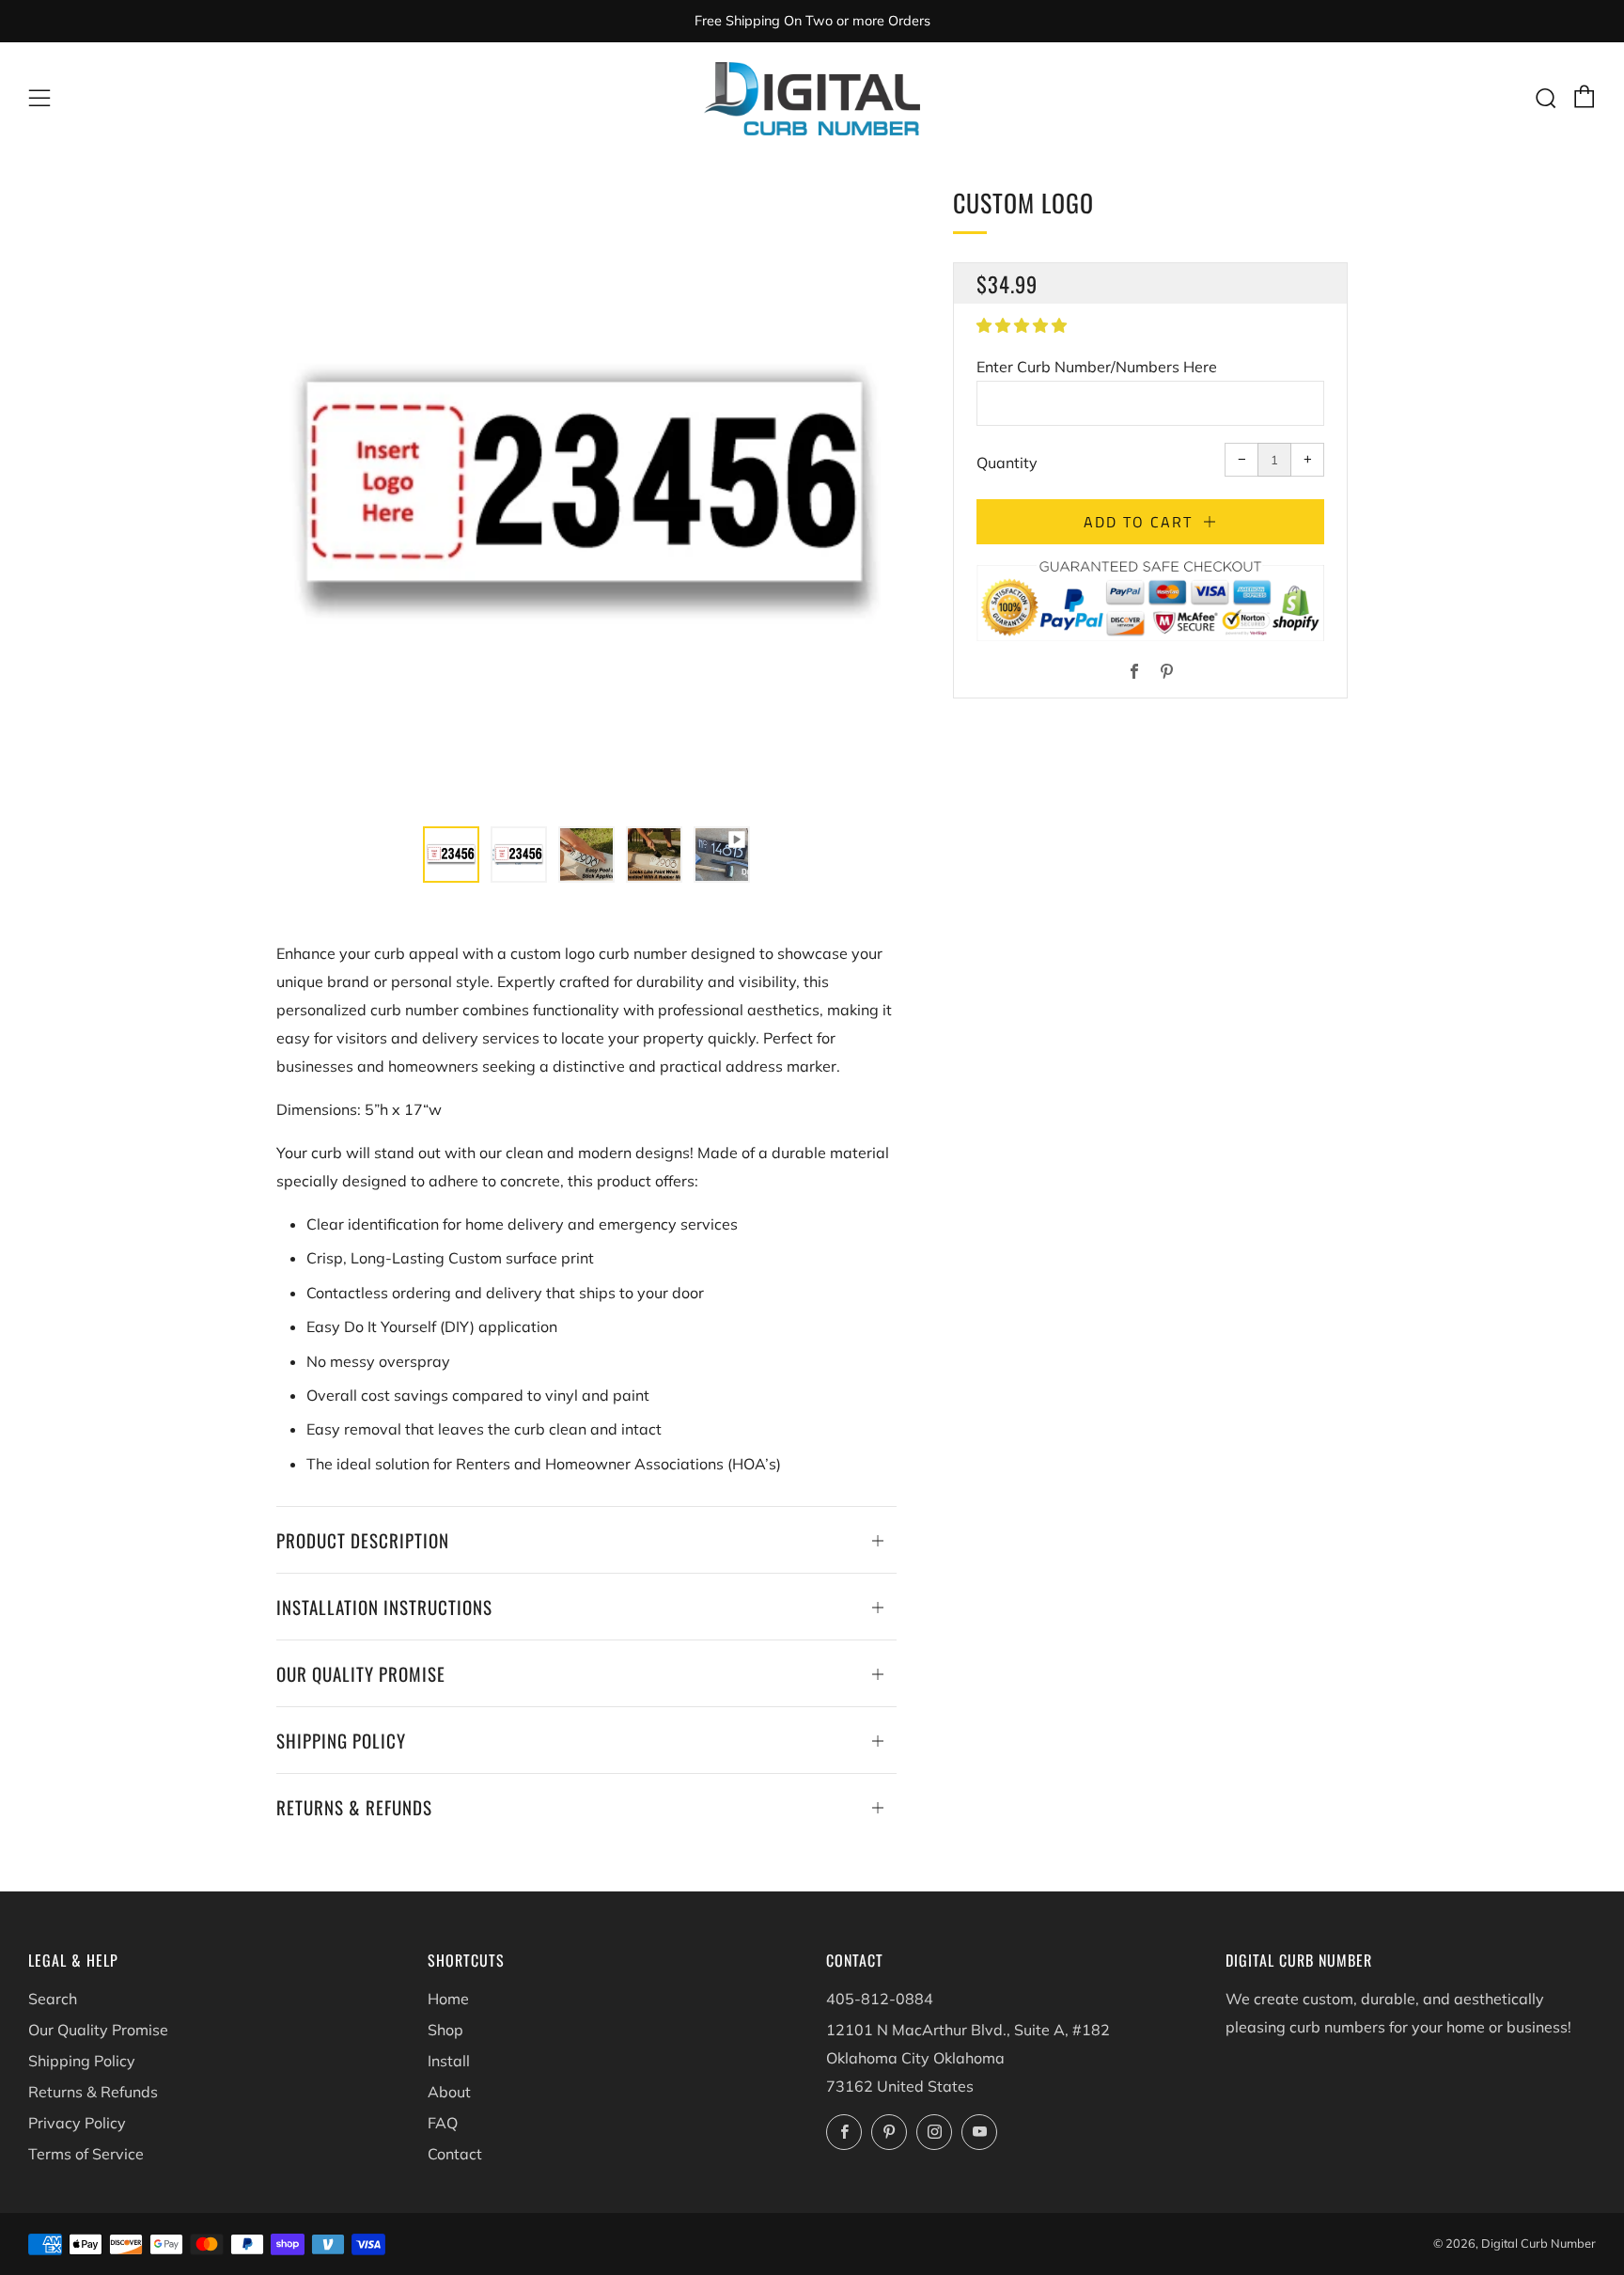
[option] (586, 494)
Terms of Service (86, 2154)
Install (449, 2061)
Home (448, 1999)
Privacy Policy (77, 2123)
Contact (455, 2154)
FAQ (443, 2123)
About (449, 2092)
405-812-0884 (880, 1999)
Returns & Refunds (93, 2092)
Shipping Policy (82, 2061)
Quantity (1007, 463)
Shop (445, 2030)
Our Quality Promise (98, 2030)
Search (53, 1999)
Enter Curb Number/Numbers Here (1097, 367)
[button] (1023, 325)
